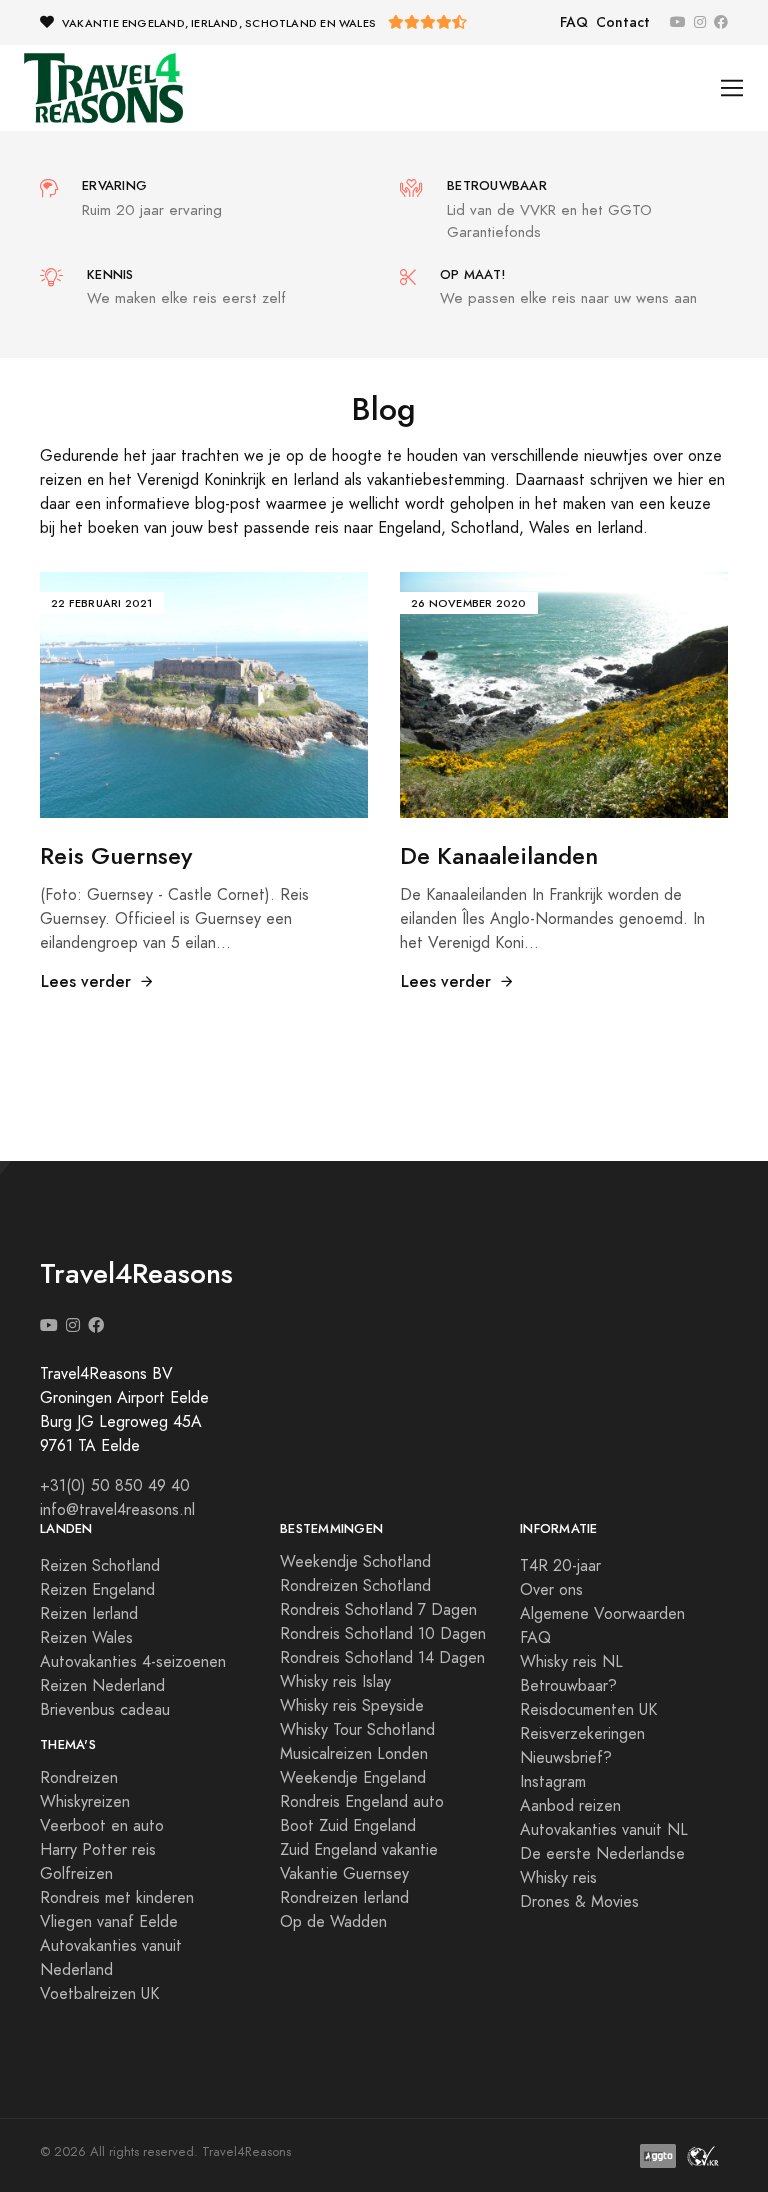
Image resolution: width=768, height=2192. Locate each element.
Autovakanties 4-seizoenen (133, 1662)
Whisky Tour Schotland (357, 1730)
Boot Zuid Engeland (348, 1826)
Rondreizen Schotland (355, 1586)
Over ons (551, 1590)
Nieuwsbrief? (566, 1758)
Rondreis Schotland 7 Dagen (378, 1610)
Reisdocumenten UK (588, 1710)
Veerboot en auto (102, 1826)
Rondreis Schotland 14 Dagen (382, 1658)
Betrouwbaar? (568, 1686)
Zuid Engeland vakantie (359, 1850)
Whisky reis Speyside (352, 1706)
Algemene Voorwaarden (602, 1614)
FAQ (574, 22)
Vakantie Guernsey (344, 1874)
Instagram (553, 1782)
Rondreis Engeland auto (362, 1802)
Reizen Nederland (102, 1686)
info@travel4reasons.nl (117, 1510)
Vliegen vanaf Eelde (109, 1922)
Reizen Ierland (89, 1614)
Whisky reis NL (571, 1662)
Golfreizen (76, 1874)
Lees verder (86, 981)
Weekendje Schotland (355, 1562)
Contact (623, 22)
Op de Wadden (333, 1922)
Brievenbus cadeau (105, 1710)
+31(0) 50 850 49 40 (115, 1486)
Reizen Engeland (97, 1590)
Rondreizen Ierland (344, 1898)
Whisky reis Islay (335, 1682)
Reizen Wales (86, 1638)
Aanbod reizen (570, 1806)
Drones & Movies (579, 1902)
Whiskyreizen (85, 1802)
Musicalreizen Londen (354, 1754)
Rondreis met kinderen (117, 1898)
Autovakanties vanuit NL (604, 1830)
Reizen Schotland (100, 1566)
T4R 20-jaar (560, 1566)
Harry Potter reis (98, 1850)
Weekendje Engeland (353, 1778)
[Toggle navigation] (732, 88)
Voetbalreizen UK (99, 1994)
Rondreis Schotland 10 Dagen (383, 1634)
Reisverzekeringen (582, 1734)
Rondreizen (79, 1778)
